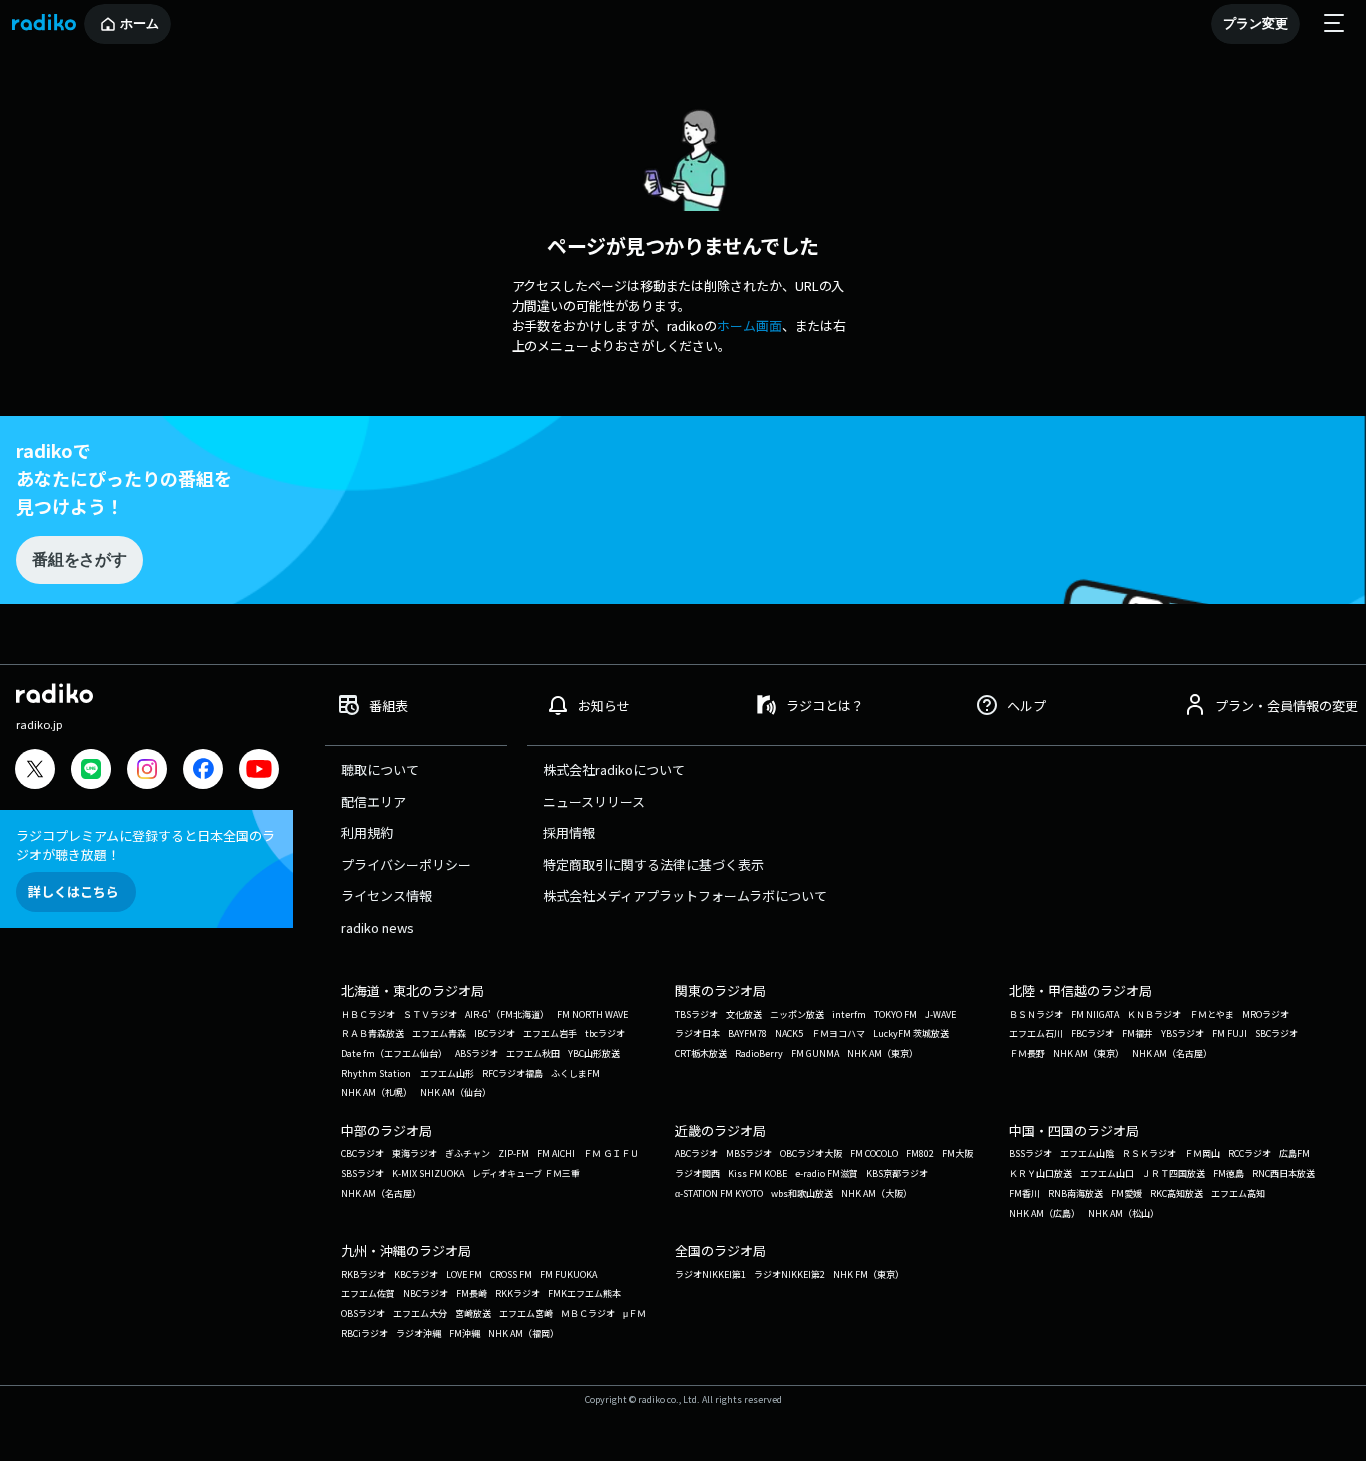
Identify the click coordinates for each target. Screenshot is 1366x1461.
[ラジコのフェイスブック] (203, 771)
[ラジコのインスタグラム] (147, 769)
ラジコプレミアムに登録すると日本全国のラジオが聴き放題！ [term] (145, 845)
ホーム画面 (749, 325)
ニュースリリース (594, 801)
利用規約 (367, 832)
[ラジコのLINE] (91, 771)
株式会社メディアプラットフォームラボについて (685, 895)
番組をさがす (79, 559)
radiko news (377, 927)
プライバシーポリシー (406, 864)
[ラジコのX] (35, 771)
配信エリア (373, 801)
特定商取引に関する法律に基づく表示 (653, 864)
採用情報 (569, 832)
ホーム (139, 23)
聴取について (380, 769)
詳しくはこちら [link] (73, 891)
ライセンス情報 (386, 895)
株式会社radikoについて (614, 769)
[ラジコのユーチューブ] (259, 771)
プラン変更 (1255, 23)
